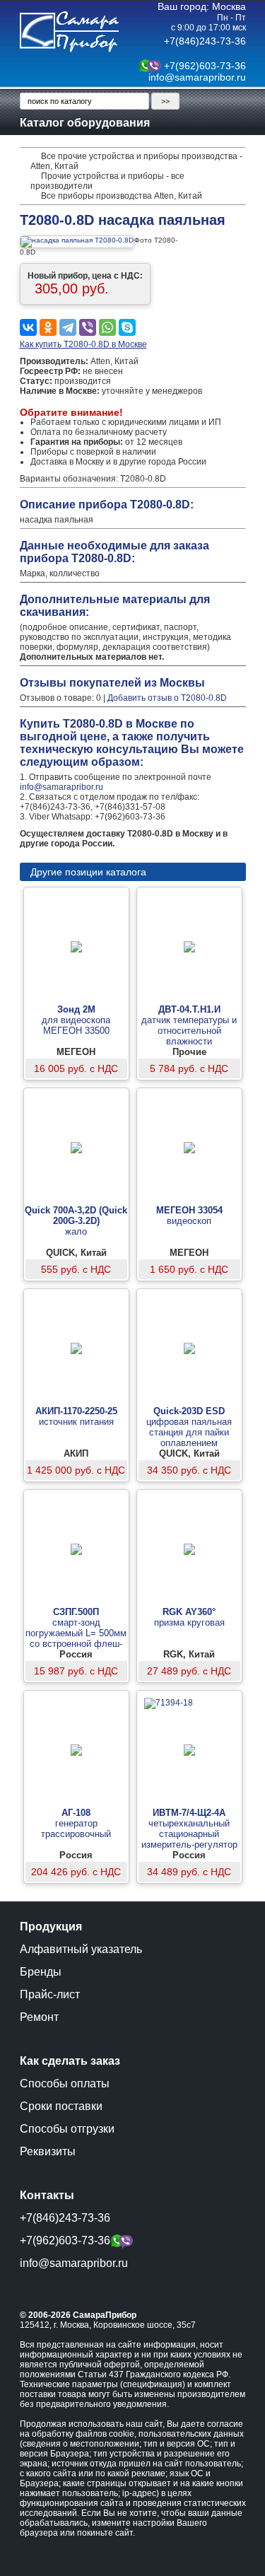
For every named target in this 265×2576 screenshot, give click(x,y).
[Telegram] (68, 327)
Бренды (41, 1972)
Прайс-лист (50, 1994)
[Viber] (88, 327)
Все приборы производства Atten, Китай (122, 196)
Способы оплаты (65, 2083)
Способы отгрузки (67, 2129)
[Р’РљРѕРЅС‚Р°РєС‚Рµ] (28, 327)
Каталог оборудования (85, 123)
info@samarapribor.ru (197, 77)
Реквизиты (48, 2151)
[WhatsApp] (107, 327)
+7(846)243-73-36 (205, 41)
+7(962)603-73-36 (205, 66)
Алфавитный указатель (81, 1949)
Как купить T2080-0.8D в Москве (83, 344)
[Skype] (127, 327)
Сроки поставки (61, 2106)
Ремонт (39, 2017)
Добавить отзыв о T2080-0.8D (167, 698)
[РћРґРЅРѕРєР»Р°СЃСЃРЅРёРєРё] (48, 327)
